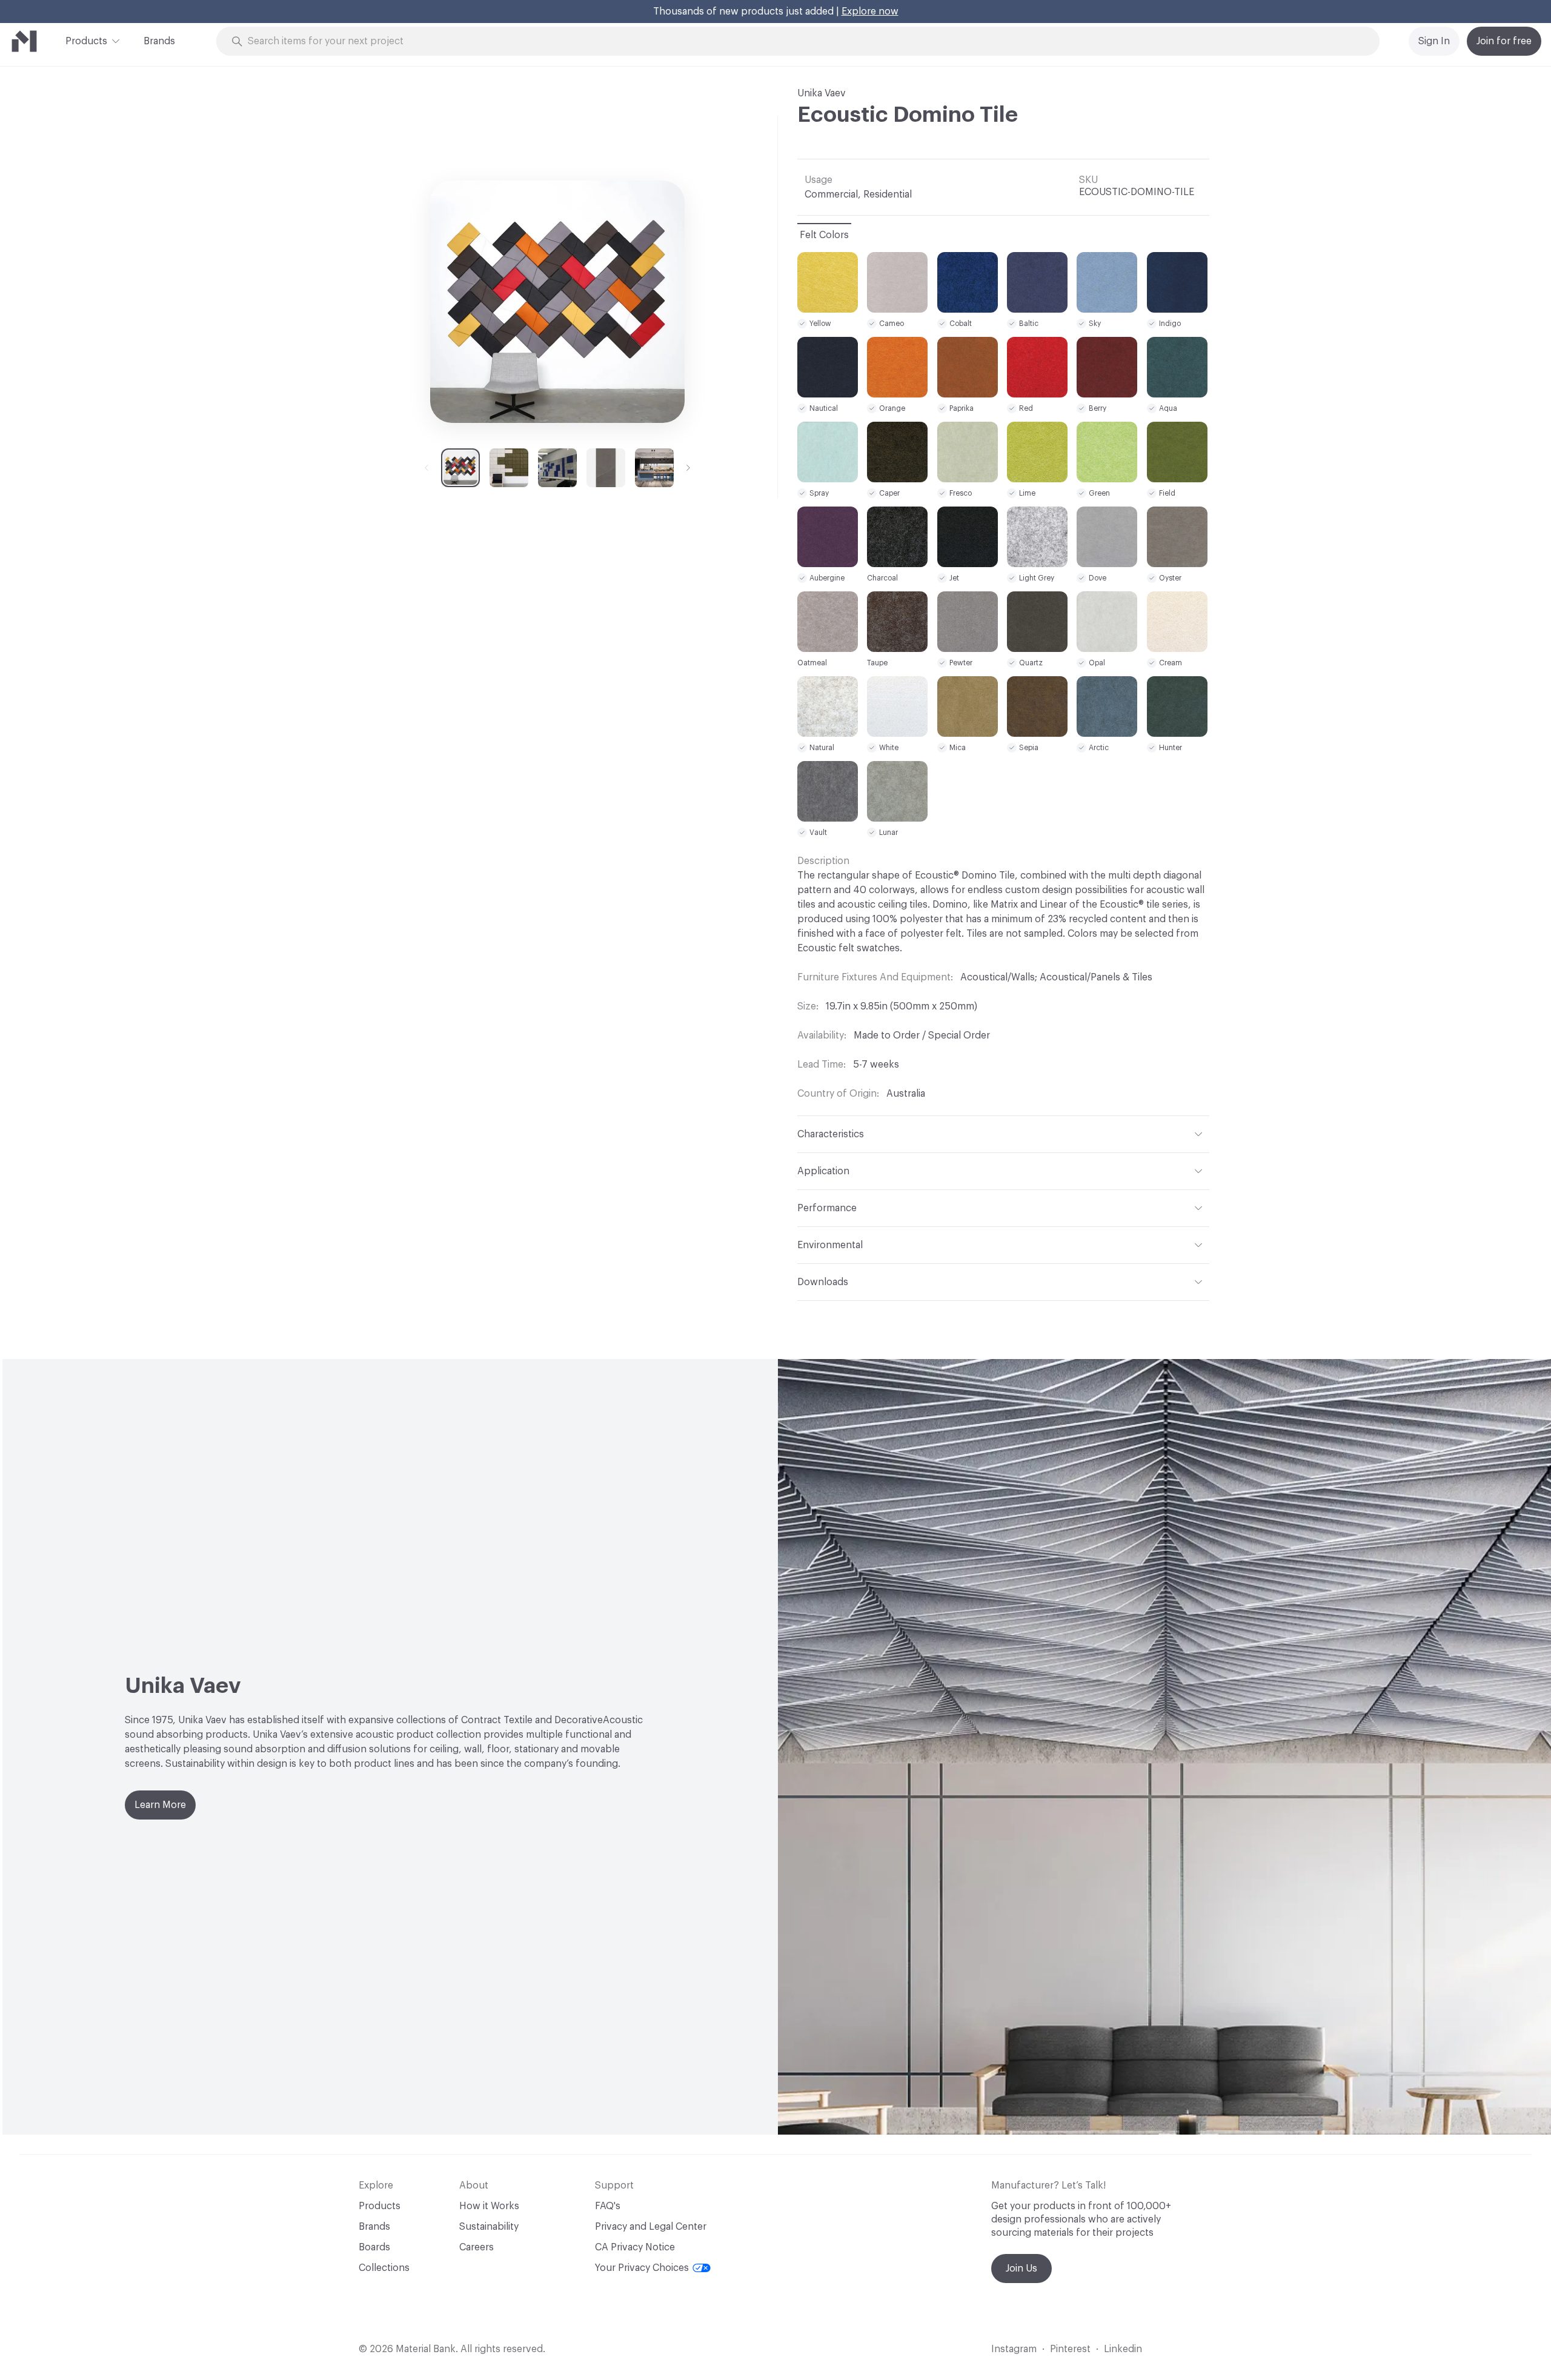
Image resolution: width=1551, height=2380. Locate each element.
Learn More (160, 1805)
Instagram (1014, 2349)
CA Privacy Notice (635, 2247)
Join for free (1504, 41)
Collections (384, 2268)
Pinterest (1070, 2349)
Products (86, 41)
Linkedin (1123, 2349)
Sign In (1434, 41)
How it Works (489, 2206)
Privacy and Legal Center (651, 2227)
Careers (477, 2247)
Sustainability (489, 2227)
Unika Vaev (822, 93)
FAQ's (608, 2206)
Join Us (1021, 2269)
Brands (159, 41)
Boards (374, 2247)
